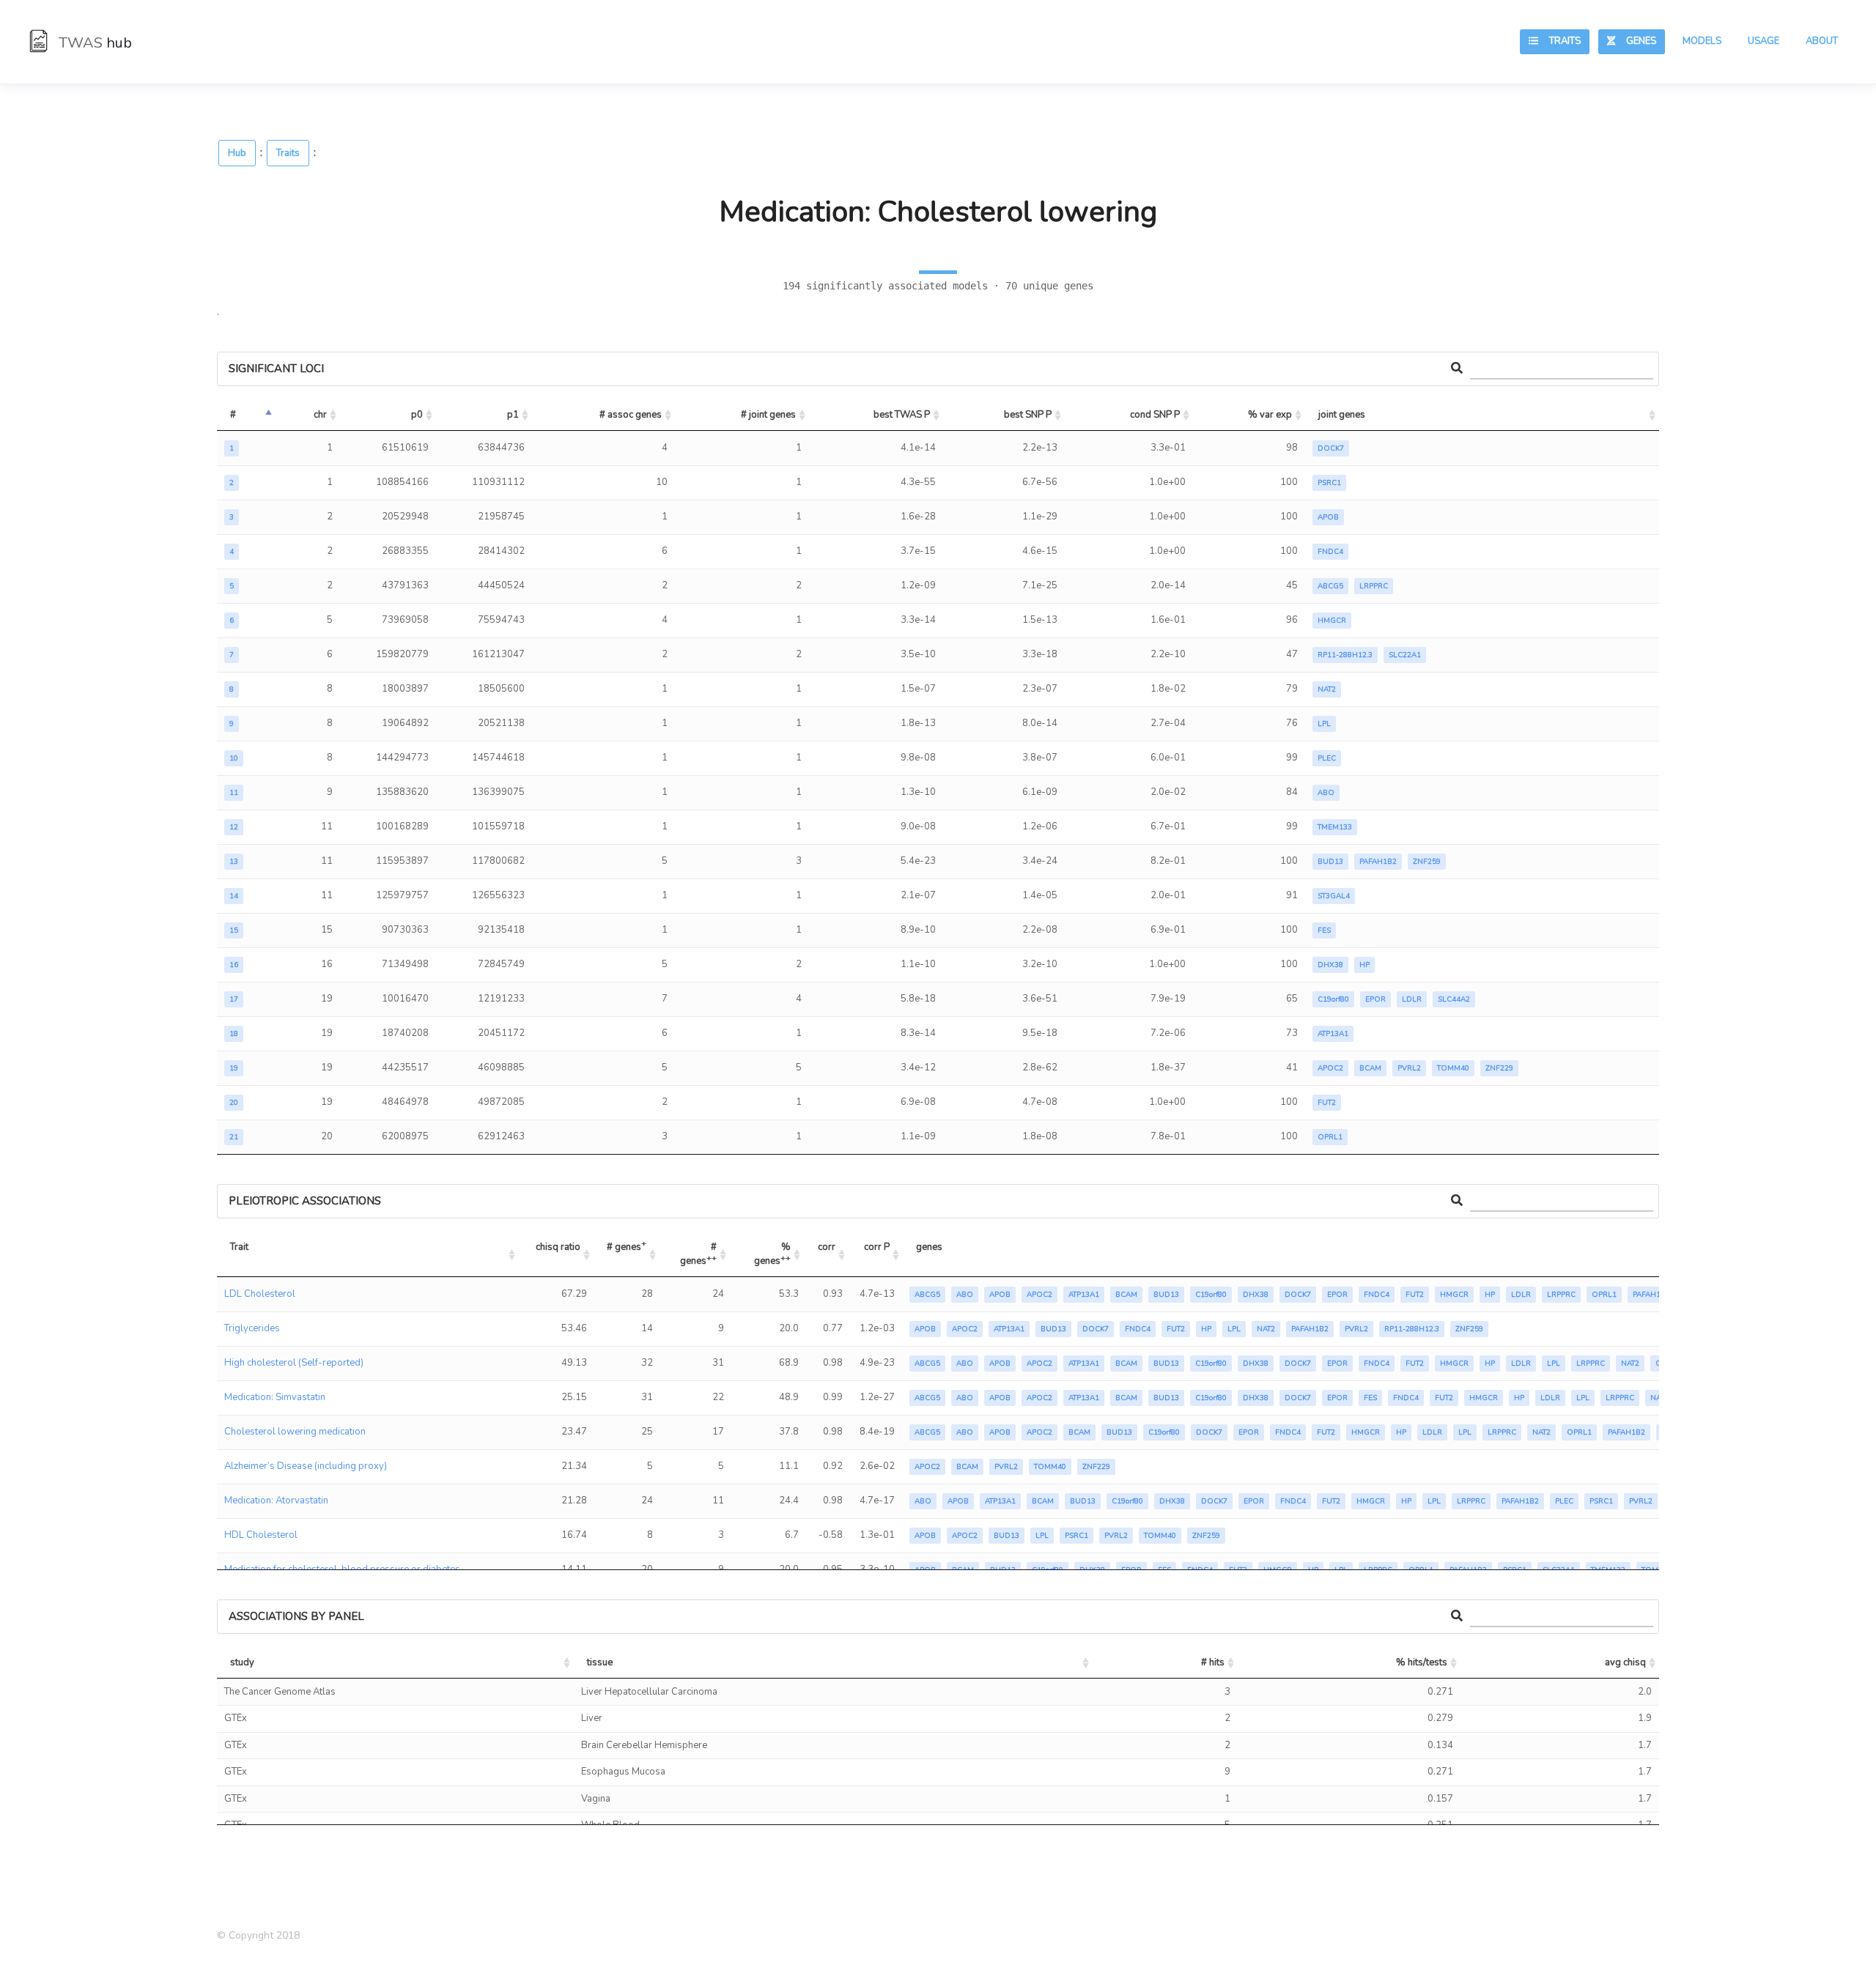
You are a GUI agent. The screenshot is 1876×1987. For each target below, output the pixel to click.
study (242, 1662)
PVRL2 (1409, 1068)
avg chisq (1625, 1662)
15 (234, 930)
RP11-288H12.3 (1345, 655)
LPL (1324, 724)
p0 (417, 415)
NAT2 (1327, 689)
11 (234, 793)
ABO (1326, 793)
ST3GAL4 (1334, 896)
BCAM (1370, 1068)
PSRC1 (1329, 483)
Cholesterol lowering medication (295, 1432)
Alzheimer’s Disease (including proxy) (306, 1466)
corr (827, 1247)
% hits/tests (1422, 1662)
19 (234, 1068)
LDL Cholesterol (260, 1294)
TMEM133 (1335, 827)
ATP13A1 (1333, 1034)
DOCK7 (1331, 448)
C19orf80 (1333, 999)
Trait (239, 1247)
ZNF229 (1499, 1068)
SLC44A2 (1454, 999)
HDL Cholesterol (261, 1535)
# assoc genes (631, 415)
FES (1324, 930)
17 (234, 999)
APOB (1328, 517)
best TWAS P (902, 415)
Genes (1636, 41)
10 (234, 758)
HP (1364, 965)
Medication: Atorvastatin (276, 1501)
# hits (1213, 1662)
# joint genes (768, 415)
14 (234, 896)
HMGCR (1332, 621)
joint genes (1342, 415)
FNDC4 (1330, 552)
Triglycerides (252, 1328)
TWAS (93, 43)
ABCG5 (1330, 586)
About (1822, 41)
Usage (1764, 41)
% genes (773, 1254)
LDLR (1412, 999)
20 (234, 1103)
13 (234, 862)
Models (1702, 41)
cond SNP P (1155, 415)
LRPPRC (1374, 586)
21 (234, 1137)
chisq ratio (558, 1247)
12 (234, 827)
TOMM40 (1453, 1068)
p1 (513, 415)
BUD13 (1330, 862)
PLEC (1327, 758)
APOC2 (1330, 1068)
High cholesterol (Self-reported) (294, 1363)
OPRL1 (1330, 1137)
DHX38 (1330, 965)
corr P (877, 1247)
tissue (600, 1662)
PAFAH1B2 (1378, 862)
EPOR (1375, 999)
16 (234, 965)
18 (234, 1034)
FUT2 (1327, 1103)
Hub (237, 153)
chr (320, 415)
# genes (627, 1245)
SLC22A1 (1405, 655)
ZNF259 (1427, 862)
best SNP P (1028, 415)
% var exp (1270, 415)
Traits (1559, 41)
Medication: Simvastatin (275, 1397)
